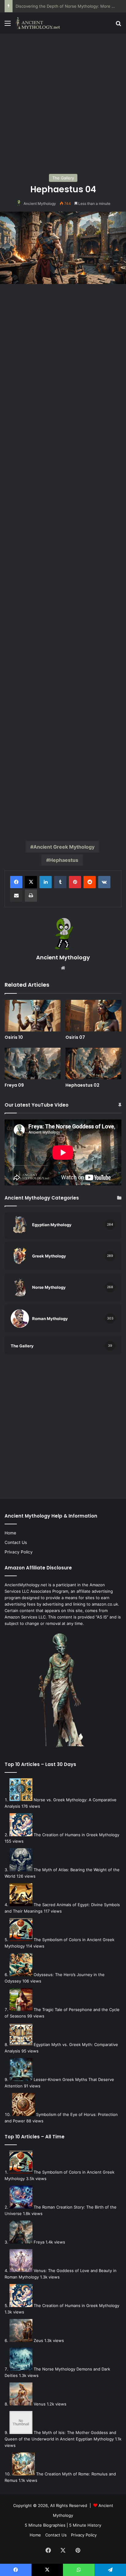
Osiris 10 (14, 1037)
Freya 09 (14, 1085)
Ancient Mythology (40, 203)
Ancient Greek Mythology (64, 847)
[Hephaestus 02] (93, 1063)
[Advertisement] (63, 103)
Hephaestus (64, 860)
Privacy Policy (19, 1552)
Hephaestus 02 (82, 1085)
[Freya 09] (33, 1063)
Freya (39, 2242)
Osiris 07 (75, 1037)
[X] (31, 882)
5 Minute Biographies (45, 2525)
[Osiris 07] (93, 1016)
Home (10, 1533)
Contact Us (16, 1542)
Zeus (38, 2340)
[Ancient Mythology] (40, 23)
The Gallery (63, 178)
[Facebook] (16, 882)
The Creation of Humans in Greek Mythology (76, 1835)
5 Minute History (85, 2525)
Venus (40, 2404)
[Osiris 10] (33, 1016)
